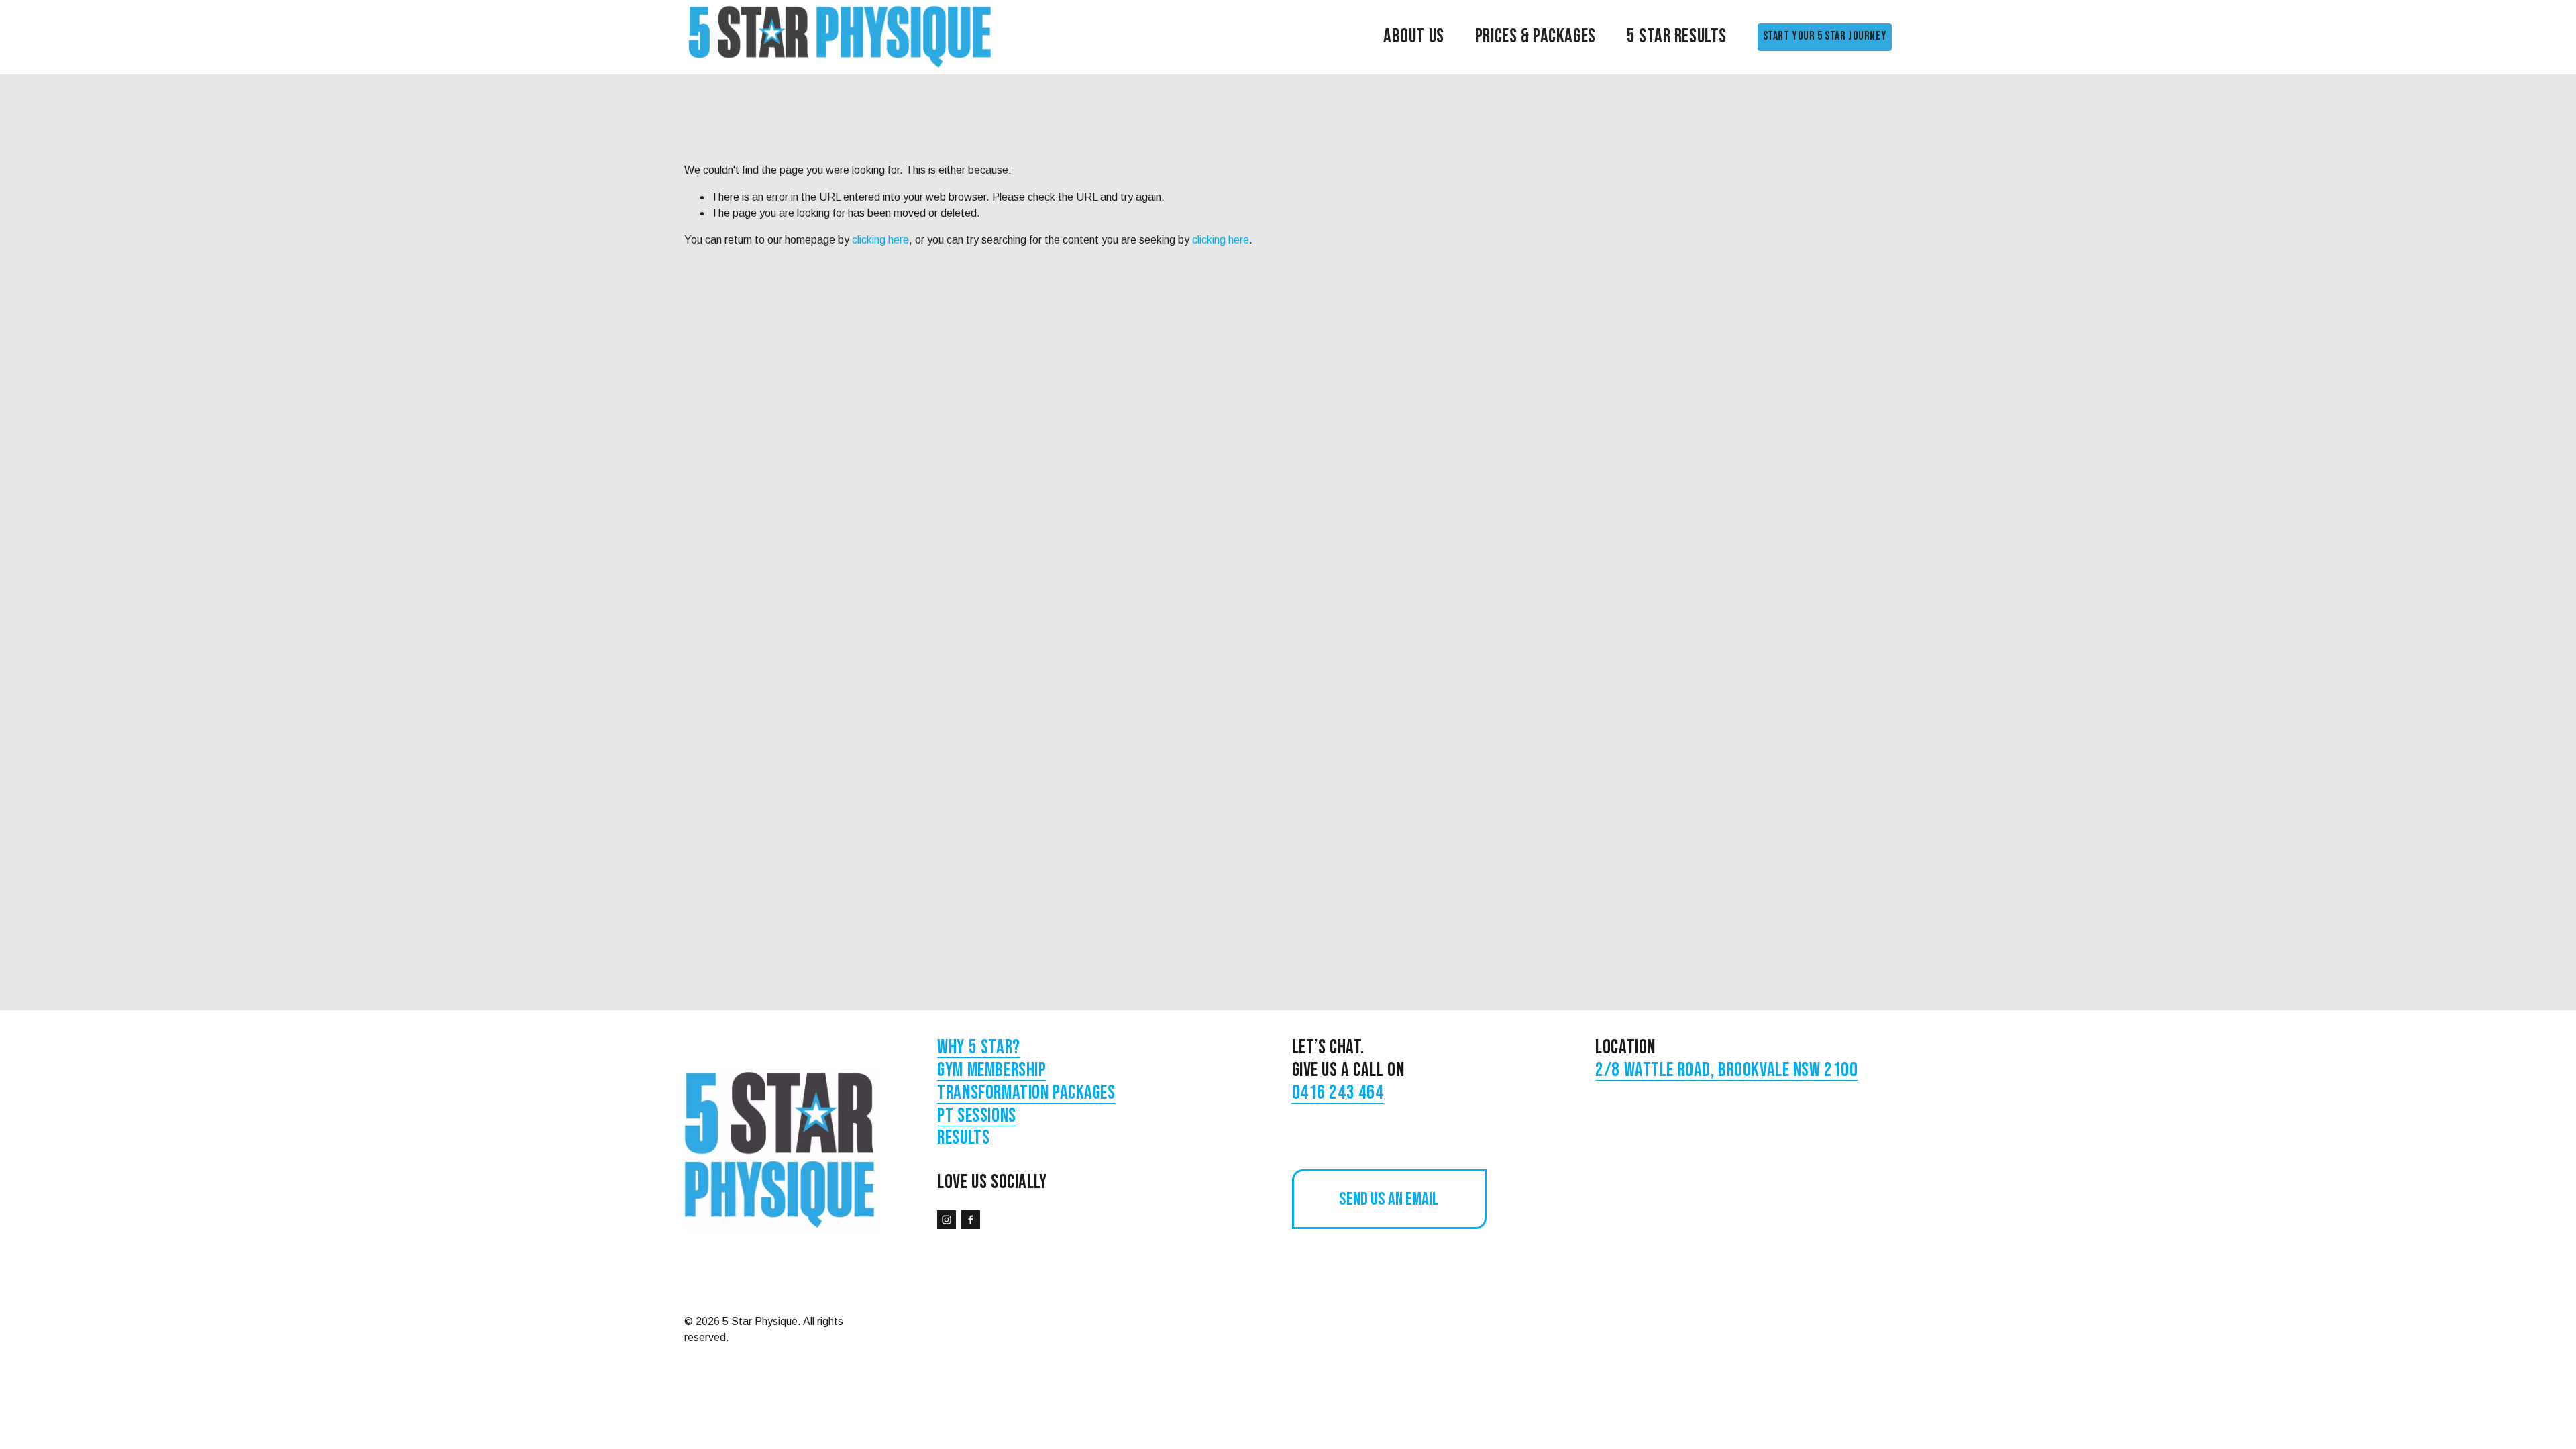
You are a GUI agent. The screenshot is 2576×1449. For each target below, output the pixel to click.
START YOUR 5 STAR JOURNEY (1825, 36)
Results (963, 1138)
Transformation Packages (1026, 1093)
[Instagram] (947, 1220)
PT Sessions (976, 1116)
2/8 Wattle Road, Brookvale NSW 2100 (1726, 1071)
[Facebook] (971, 1220)
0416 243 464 (1338, 1093)
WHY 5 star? (978, 1048)
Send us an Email (1389, 1199)
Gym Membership (991, 1071)
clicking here (880, 240)
